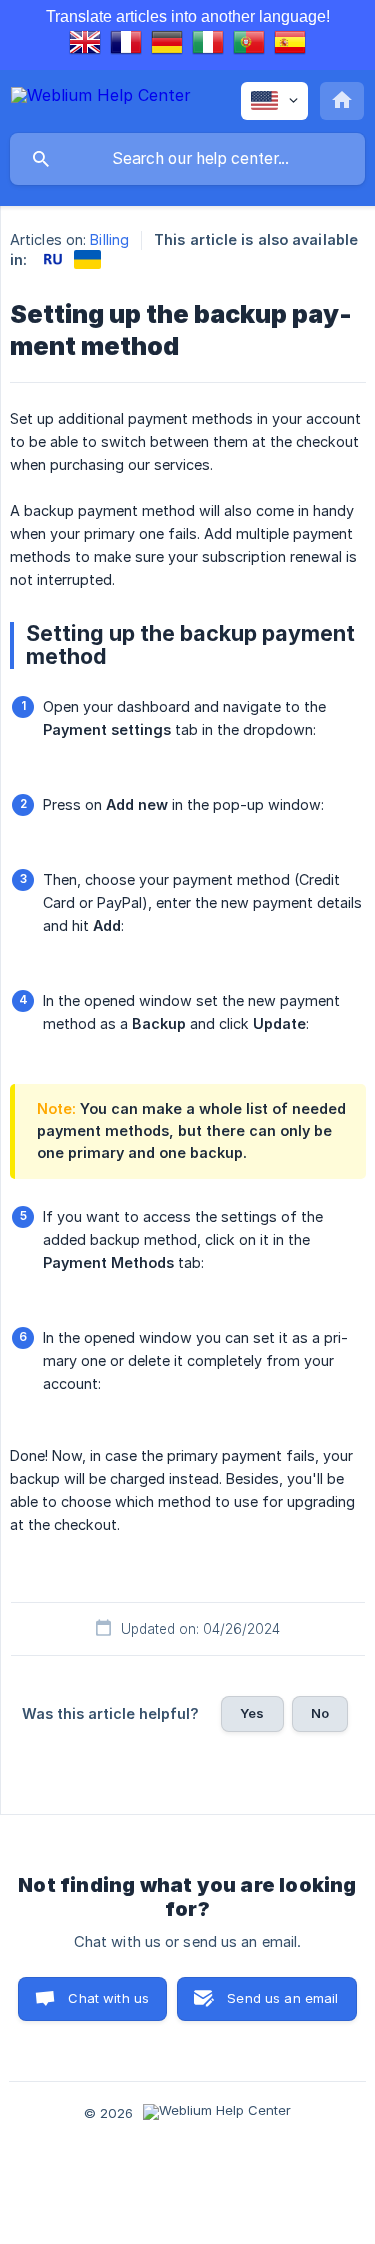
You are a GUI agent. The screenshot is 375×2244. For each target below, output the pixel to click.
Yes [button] (252, 1713)
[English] (85, 45)
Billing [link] (109, 239)
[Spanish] (290, 45)
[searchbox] (187, 159)
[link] (52, 259)
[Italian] (208, 45)
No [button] (320, 1713)
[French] (126, 45)
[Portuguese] (249, 45)
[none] (101, 98)
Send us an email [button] (282, 1998)
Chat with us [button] (108, 1998)
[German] (167, 45)
